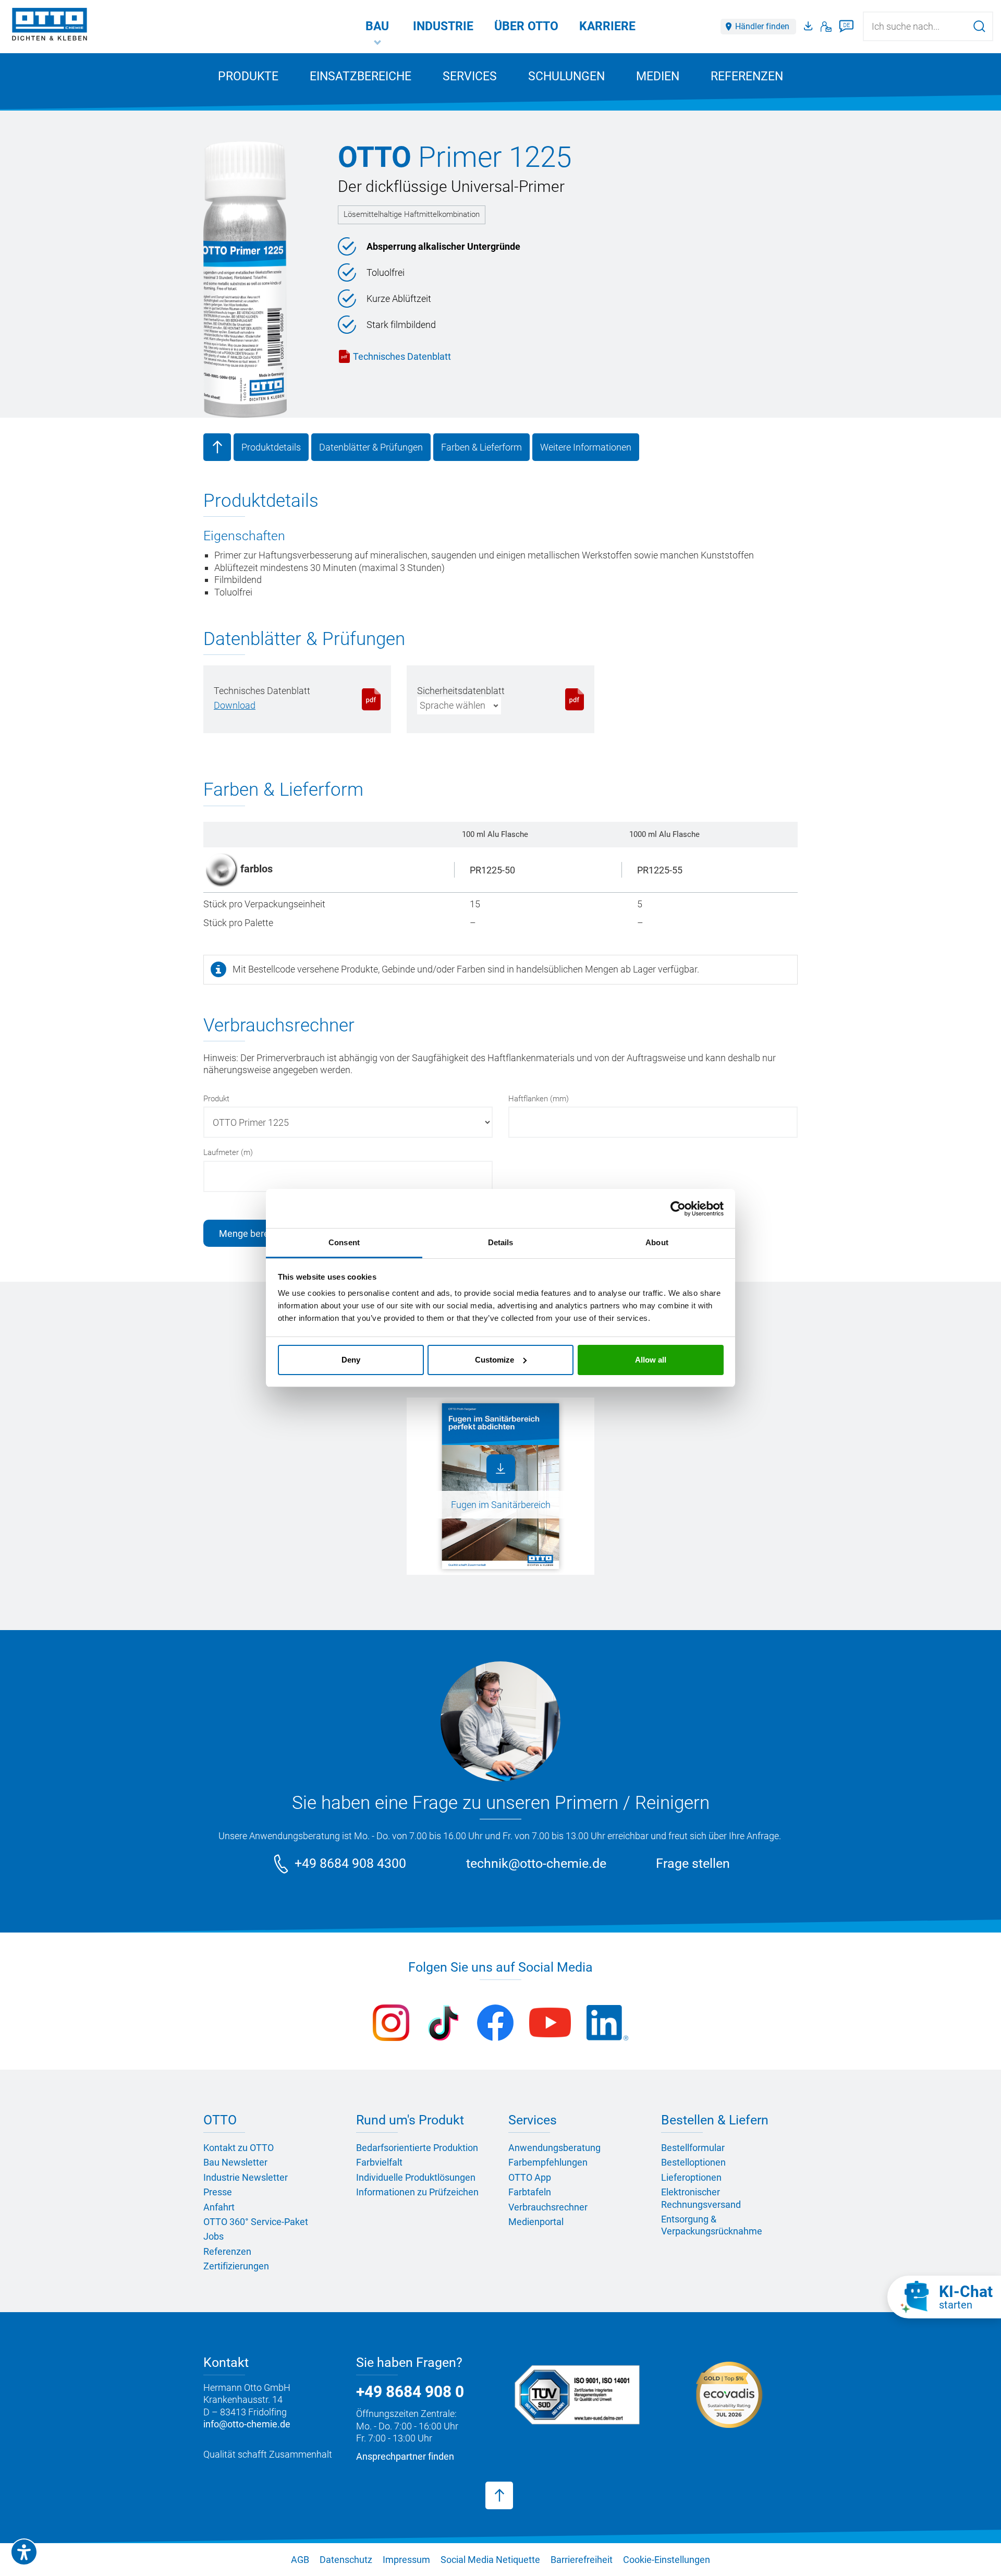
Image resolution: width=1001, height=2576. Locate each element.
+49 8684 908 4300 (350, 1863)
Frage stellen (693, 1863)
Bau (377, 26)
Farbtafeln (530, 2192)
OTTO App (530, 2177)
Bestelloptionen (693, 2162)
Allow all (651, 1360)
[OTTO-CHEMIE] (50, 26)
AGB (300, 2560)
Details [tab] (501, 1242)
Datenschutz (346, 2560)
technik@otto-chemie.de (536, 1863)
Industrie (443, 26)
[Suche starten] (979, 26)
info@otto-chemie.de (247, 2424)
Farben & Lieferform (481, 447)
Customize (495, 1360)
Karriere (607, 26)
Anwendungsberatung (554, 2148)
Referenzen (747, 76)
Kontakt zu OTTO (239, 2148)
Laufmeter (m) (228, 1152)
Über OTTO (526, 26)
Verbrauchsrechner (548, 2207)
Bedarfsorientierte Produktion (417, 2148)
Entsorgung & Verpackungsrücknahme (712, 2225)
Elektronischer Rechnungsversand (701, 2198)
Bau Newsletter (235, 2162)
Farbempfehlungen (548, 2162)
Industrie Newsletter (246, 2177)
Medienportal (536, 2222)
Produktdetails (271, 447)
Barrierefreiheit (582, 2560)
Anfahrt (219, 2207)
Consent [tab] (344, 1242)
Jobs (213, 2236)
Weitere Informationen (586, 447)
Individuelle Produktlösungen (416, 2177)
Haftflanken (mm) (539, 1099)
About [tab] (657, 1242)
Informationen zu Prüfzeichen (417, 2192)
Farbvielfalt (379, 2162)
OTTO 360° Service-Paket (256, 2222)
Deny (351, 1360)
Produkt (216, 1099)
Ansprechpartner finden (405, 2456)
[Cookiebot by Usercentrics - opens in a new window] (678, 1209)
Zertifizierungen (236, 2266)
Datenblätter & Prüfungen (371, 447)
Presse (218, 2192)
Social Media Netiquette (490, 2560)
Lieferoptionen (691, 2177)
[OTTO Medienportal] (810, 27)
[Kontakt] (826, 27)
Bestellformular (693, 2148)
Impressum (406, 2560)
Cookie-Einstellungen (667, 2560)
